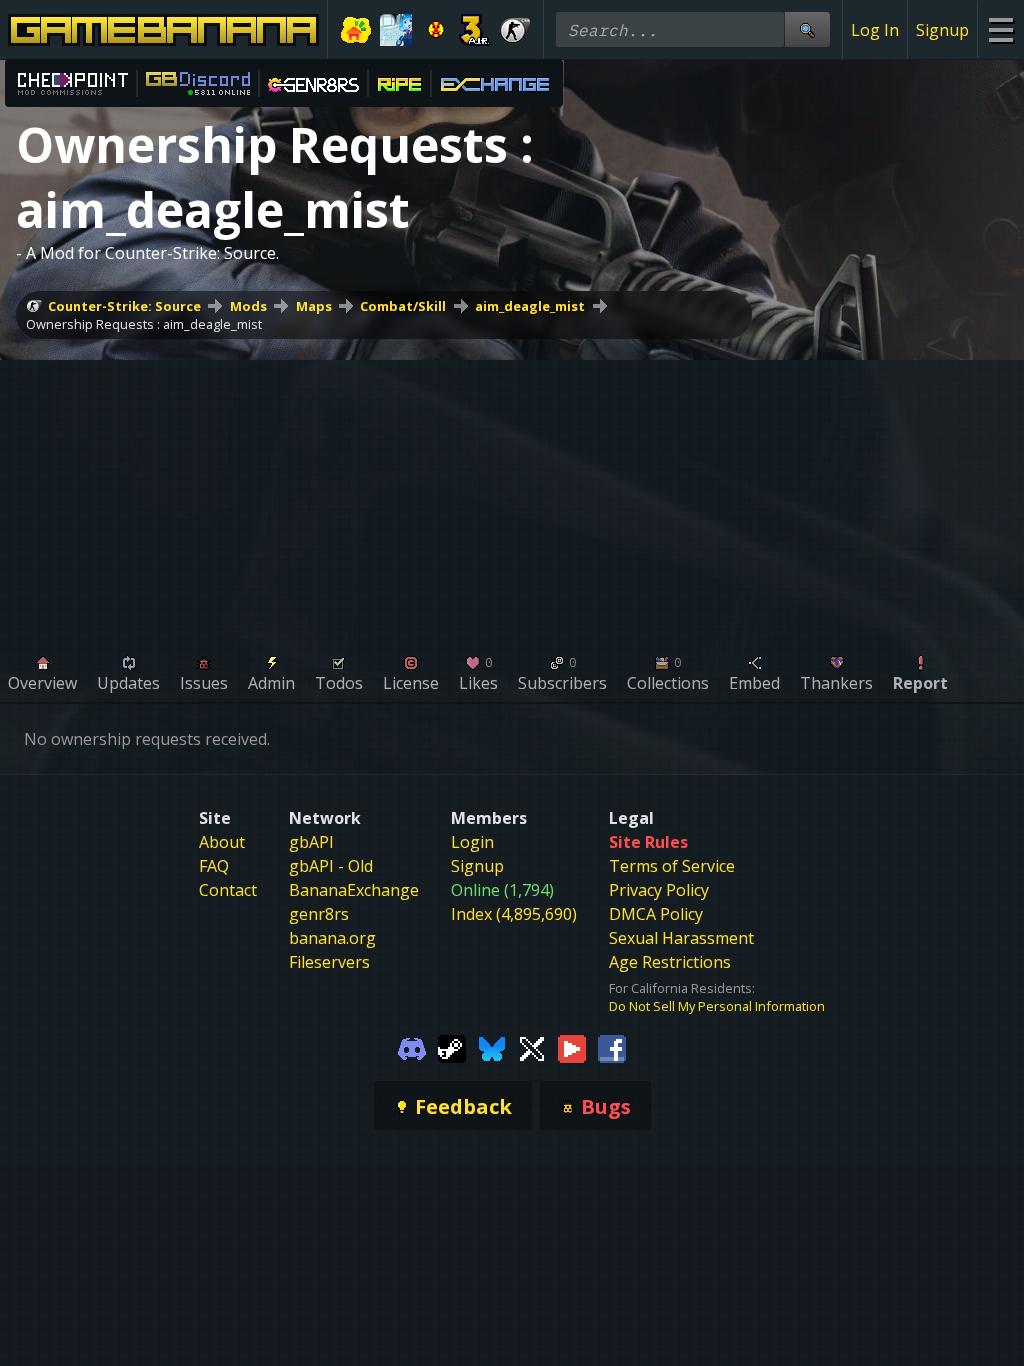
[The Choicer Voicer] (396, 30)
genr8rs (319, 914)
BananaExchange (354, 890)
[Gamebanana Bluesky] (492, 1047)
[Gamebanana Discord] (412, 1047)
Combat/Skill (403, 306)
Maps (314, 306)
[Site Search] (807, 29)
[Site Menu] (1000, 29)
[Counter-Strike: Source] (515, 30)
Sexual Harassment (681, 938)
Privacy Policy (659, 890)
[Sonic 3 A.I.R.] (475, 30)
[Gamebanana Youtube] (572, 1047)
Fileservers (329, 962)
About (222, 842)
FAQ (214, 866)
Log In (875, 30)
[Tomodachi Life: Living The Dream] (356, 30)
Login (472, 842)
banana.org (332, 938)
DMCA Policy (656, 914)
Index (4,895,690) (514, 914)
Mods (248, 306)
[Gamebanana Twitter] (532, 1047)
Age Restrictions (670, 962)
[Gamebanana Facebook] (612, 1047)
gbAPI (311, 842)
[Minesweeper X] (436, 30)
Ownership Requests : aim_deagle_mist (144, 324)
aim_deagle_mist (530, 306)
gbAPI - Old (331, 866)
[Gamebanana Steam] (452, 1047)
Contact (228, 890)
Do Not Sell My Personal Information (717, 1006)
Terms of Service (672, 866)
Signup (942, 30)
